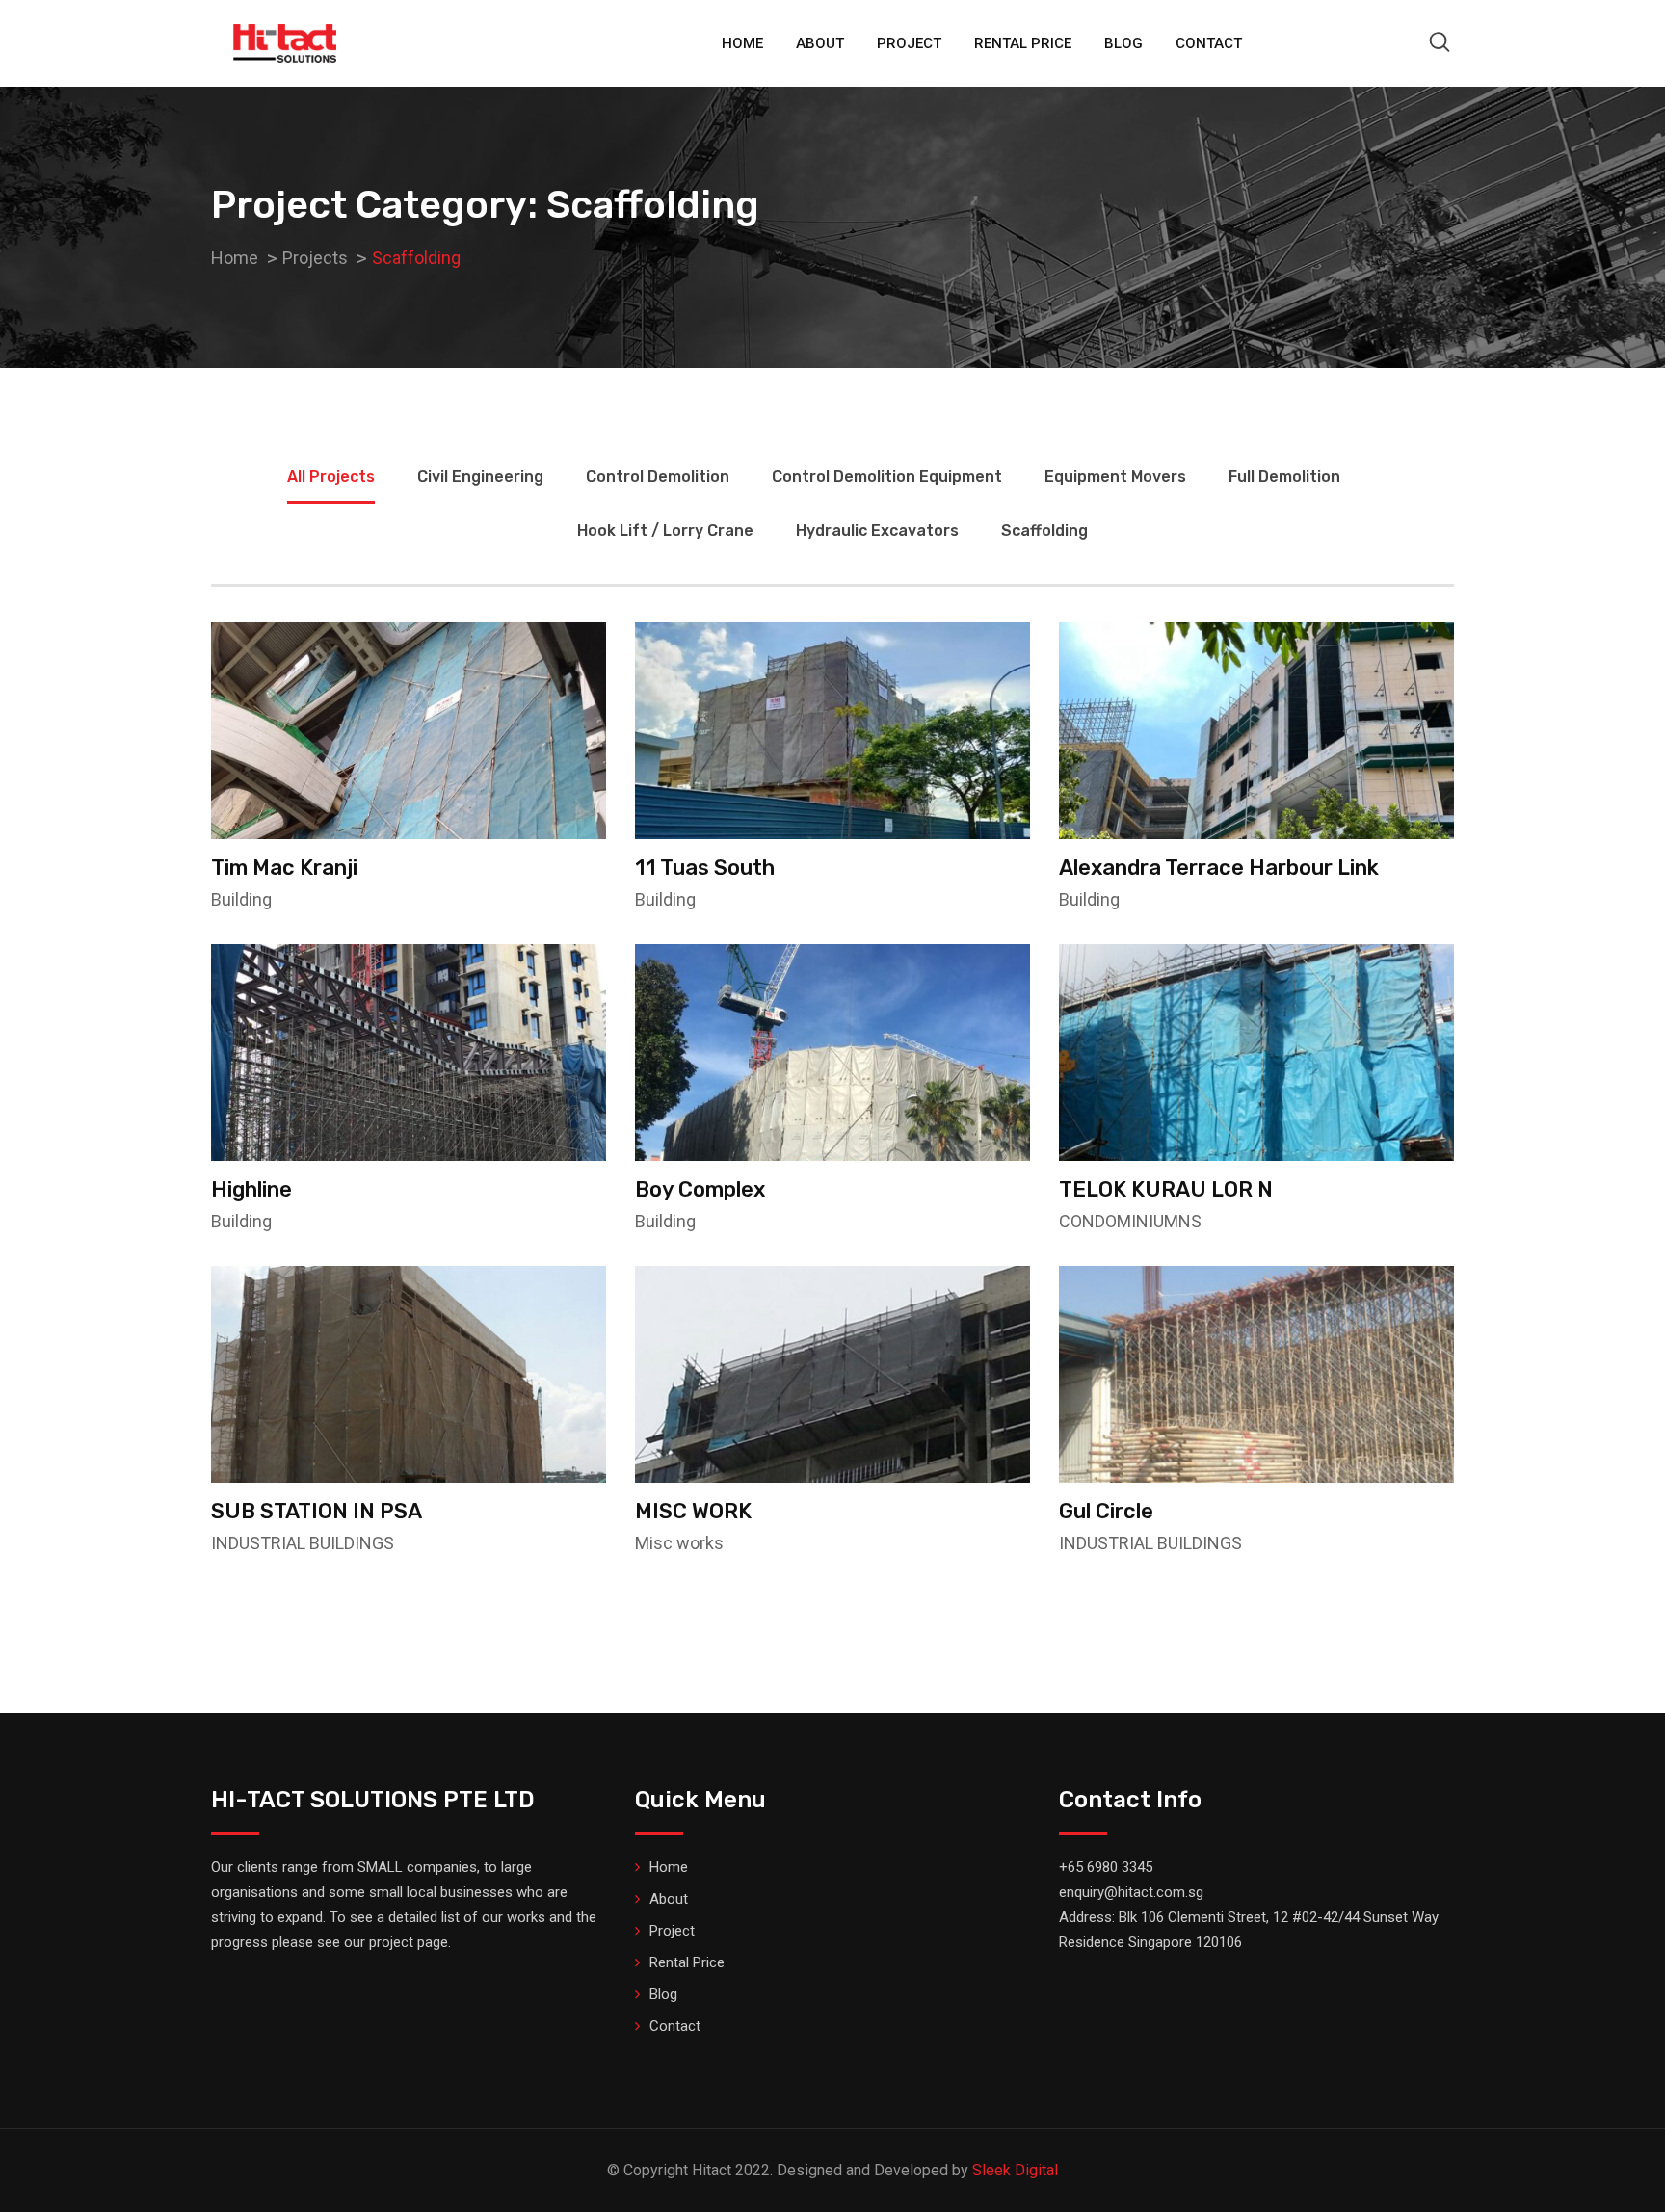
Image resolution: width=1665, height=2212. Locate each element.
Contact (1209, 43)
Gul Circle (1106, 1511)
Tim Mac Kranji (284, 868)
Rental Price (1023, 43)
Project (909, 43)
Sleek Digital (1015, 2170)
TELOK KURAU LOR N (1166, 1189)
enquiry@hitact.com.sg (1131, 1892)
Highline (251, 1189)
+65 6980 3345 (1106, 1867)
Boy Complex (700, 1189)
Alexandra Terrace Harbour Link (1219, 868)
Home (742, 43)
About (820, 43)
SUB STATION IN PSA (317, 1511)
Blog (1123, 43)
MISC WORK (693, 1511)
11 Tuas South (705, 868)
